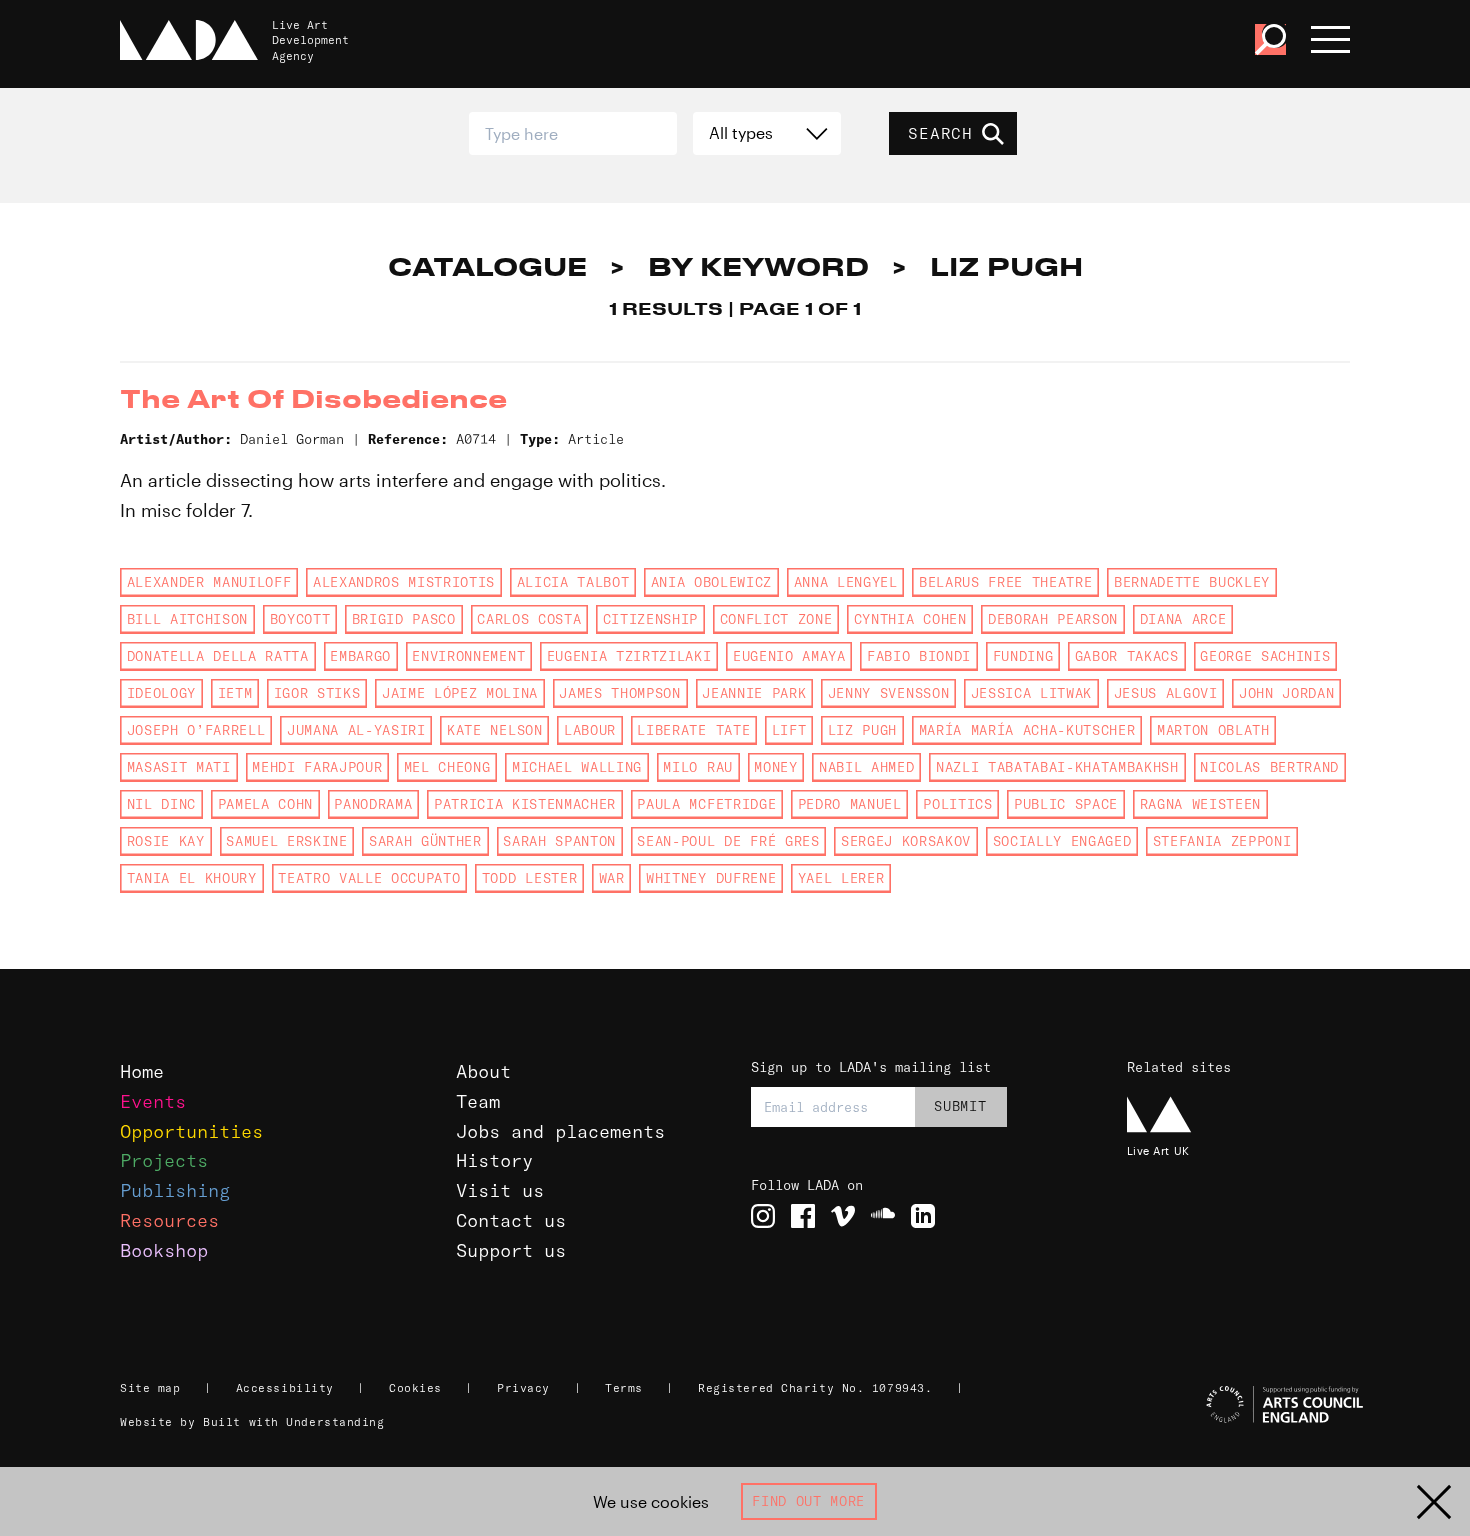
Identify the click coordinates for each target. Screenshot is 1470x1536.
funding (1023, 656)
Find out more (808, 1501)
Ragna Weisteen (1200, 804)
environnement (468, 656)
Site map (150, 1388)
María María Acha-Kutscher (1027, 730)
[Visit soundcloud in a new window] (883, 1216)
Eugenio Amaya (789, 656)
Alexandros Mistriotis (404, 582)
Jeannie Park (754, 693)
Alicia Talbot (573, 582)
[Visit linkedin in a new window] (923, 1216)
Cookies (415, 1388)
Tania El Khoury (192, 878)
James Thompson (619, 693)
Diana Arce (1183, 619)
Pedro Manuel (850, 804)
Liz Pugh (862, 730)
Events (153, 1101)
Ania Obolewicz (711, 582)
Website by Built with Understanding (252, 1422)
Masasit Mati (179, 767)
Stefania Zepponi (1222, 841)
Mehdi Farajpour (317, 767)
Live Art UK (1158, 1150)
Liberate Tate (693, 730)
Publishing (175, 1190)
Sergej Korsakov (906, 841)
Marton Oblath (1213, 730)
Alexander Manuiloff (209, 582)
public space (1066, 804)
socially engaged (1062, 841)
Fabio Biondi (919, 656)
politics (957, 804)
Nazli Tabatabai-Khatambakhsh (1057, 767)
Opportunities (191, 1131)
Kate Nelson (494, 730)
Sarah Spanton (559, 841)
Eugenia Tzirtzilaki (629, 656)
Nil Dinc (161, 804)
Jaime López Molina (460, 693)
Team (478, 1101)
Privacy (523, 1388)
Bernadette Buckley (1192, 582)
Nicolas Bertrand (1269, 767)
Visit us (500, 1190)
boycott (300, 619)
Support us (511, 1250)
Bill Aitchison (187, 619)
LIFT (789, 730)
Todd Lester (529, 878)
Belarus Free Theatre (1005, 582)
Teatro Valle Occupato (369, 878)
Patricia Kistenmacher (525, 804)
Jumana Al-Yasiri (356, 730)
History (494, 1160)
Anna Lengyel (846, 582)
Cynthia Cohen (910, 619)
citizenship (650, 619)
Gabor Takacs (1127, 656)
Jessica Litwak (1031, 693)
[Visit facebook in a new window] (803, 1216)
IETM (235, 693)
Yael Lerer (841, 878)
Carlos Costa (529, 619)
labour (590, 730)
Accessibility (285, 1388)
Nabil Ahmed (866, 767)
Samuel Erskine (286, 841)
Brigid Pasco (404, 619)
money (775, 767)
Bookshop (164, 1250)
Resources (169, 1220)
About (483, 1071)
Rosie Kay (166, 841)
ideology (161, 693)
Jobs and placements (560, 1131)
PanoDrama (373, 804)
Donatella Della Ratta (218, 656)
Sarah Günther (425, 841)
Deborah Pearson (1053, 619)
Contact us (511, 1220)
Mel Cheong (447, 767)
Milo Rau (697, 767)
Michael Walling (577, 767)
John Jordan (1286, 693)
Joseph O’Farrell (196, 730)
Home (142, 1071)
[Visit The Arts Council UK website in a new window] (1241, 1405)
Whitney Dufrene (711, 878)
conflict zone (776, 619)
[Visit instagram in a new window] (763, 1216)
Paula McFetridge (706, 804)
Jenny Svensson (888, 693)
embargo (360, 656)
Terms (624, 1388)
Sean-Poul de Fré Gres (728, 841)
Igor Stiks (317, 693)
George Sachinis (1265, 656)
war (612, 878)
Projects (164, 1160)
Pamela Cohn (265, 804)
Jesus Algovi (1166, 693)
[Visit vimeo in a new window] (843, 1216)
